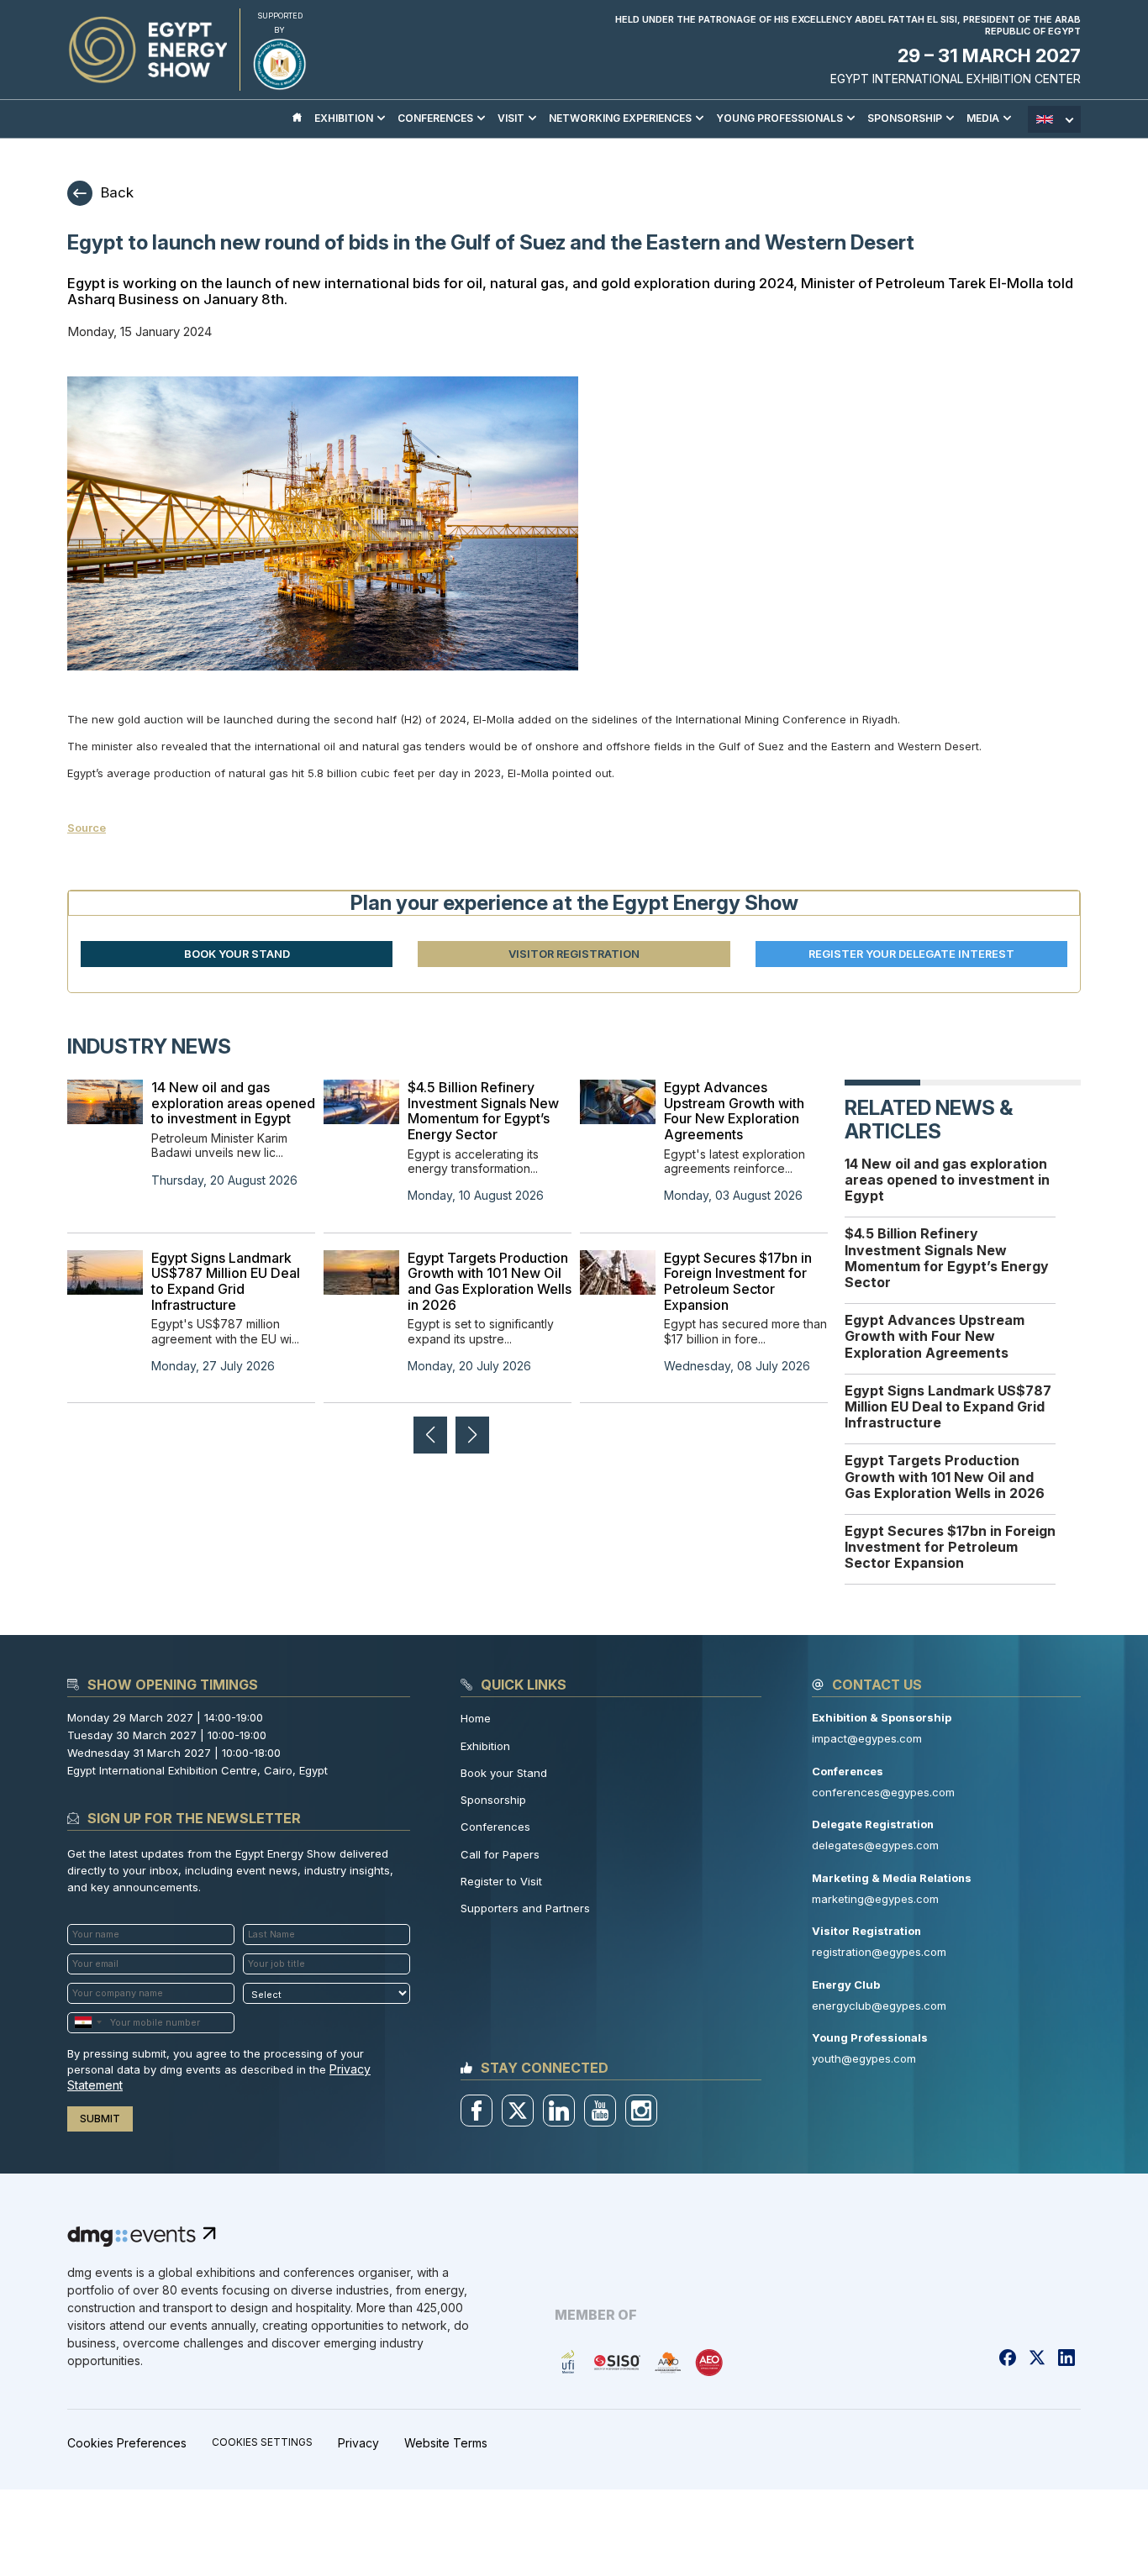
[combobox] (87, 2023)
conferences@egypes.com (883, 1792)
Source (87, 828)
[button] (472, 1435)
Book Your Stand (237, 954)
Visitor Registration (574, 954)
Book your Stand (504, 1773)
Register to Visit (501, 1881)
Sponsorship (493, 1800)
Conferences (495, 1827)
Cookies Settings (262, 2442)
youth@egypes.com (864, 2058)
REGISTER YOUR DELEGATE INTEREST (911, 954)
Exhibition (485, 1746)
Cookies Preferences (127, 2443)
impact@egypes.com (867, 1738)
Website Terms (446, 2443)
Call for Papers (500, 1854)
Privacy (358, 2443)
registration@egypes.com (879, 1952)
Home (476, 1718)
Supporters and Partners (525, 1908)
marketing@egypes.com (875, 1899)
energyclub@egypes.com (879, 2006)
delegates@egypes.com (875, 1845)
